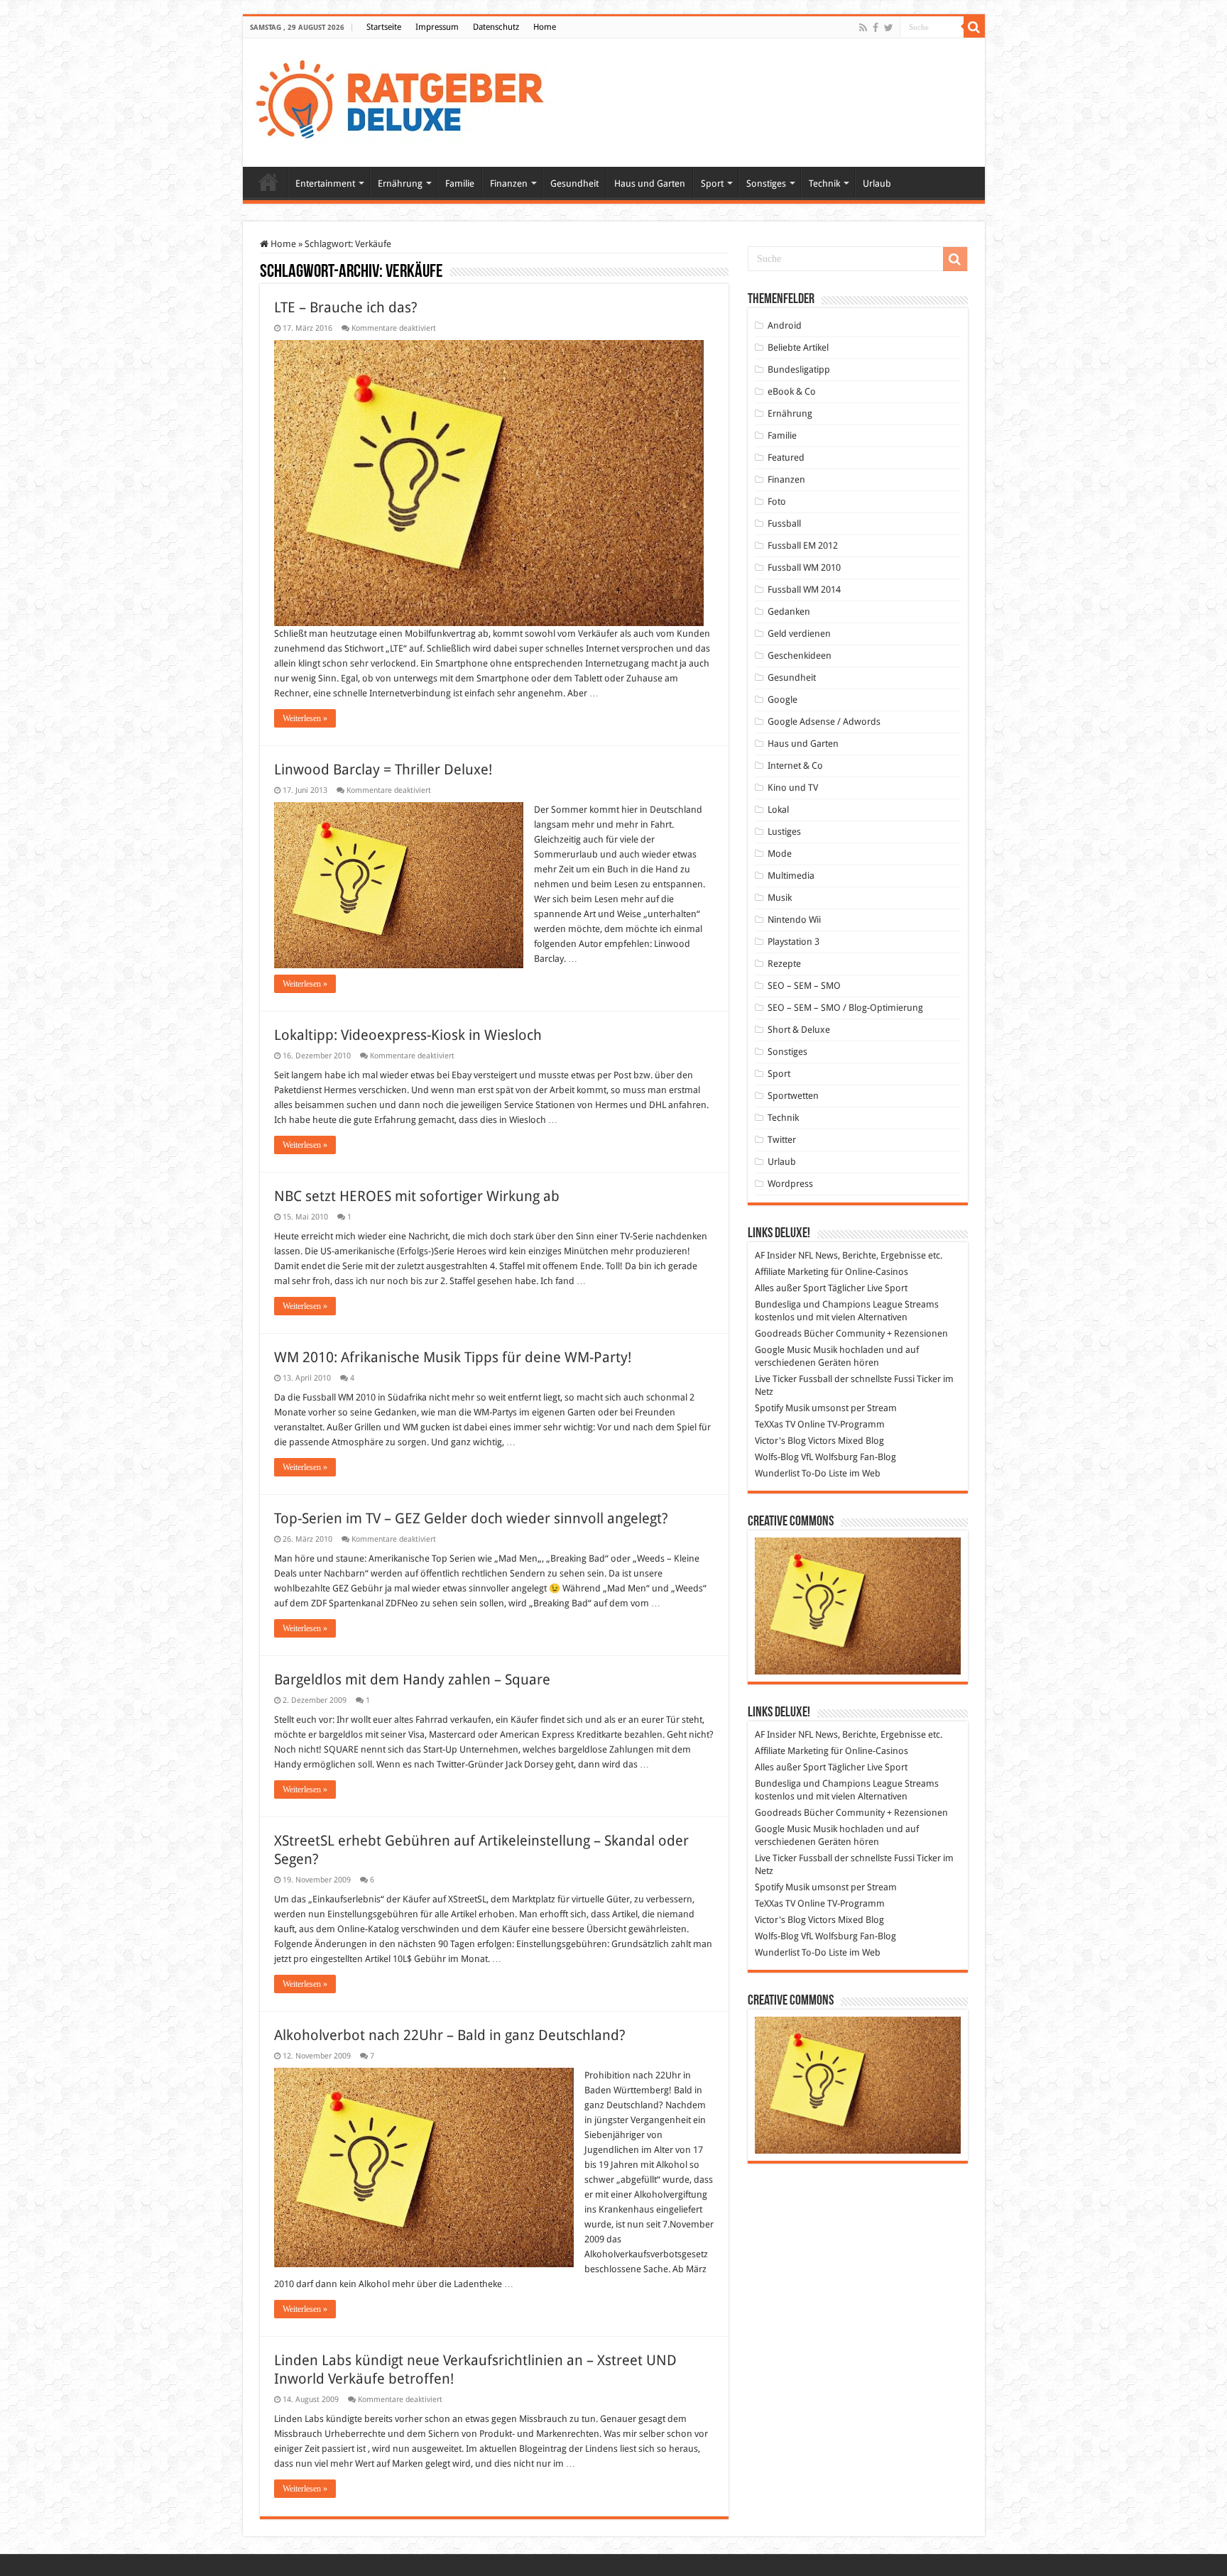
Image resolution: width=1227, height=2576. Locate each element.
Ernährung (400, 183)
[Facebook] (876, 28)
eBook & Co (792, 391)
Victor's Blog (780, 1441)
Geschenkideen (800, 656)
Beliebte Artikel (798, 347)
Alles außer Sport (790, 1288)
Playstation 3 (794, 942)
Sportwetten (793, 1096)
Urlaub (877, 183)
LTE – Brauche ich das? (346, 307)
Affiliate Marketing (792, 1272)
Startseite (384, 27)
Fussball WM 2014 (804, 590)
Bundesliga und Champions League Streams (847, 1304)
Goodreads (778, 1333)
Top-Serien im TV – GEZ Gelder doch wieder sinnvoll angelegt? (471, 1518)
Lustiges (784, 832)
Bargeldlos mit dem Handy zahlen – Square (412, 1679)
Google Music (783, 1350)
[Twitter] (889, 28)
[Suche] (974, 27)
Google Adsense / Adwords (824, 722)
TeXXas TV (775, 1424)
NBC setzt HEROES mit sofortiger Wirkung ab (417, 1196)
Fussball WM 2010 (804, 568)
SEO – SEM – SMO (804, 986)
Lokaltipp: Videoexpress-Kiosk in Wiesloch (408, 1035)
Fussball (784, 524)
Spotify (769, 1408)
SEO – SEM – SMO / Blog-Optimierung (845, 1008)
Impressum (437, 27)
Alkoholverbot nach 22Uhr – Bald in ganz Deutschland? (450, 2035)
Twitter (782, 1140)
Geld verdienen (799, 634)
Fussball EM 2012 (803, 546)
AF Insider (775, 1255)
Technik (824, 183)
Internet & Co (795, 766)
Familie (460, 183)
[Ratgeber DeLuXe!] (407, 100)
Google (782, 700)
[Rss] (863, 28)
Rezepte (784, 964)
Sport (712, 183)
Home (545, 27)
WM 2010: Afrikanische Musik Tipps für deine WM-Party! (453, 1357)
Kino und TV (793, 788)
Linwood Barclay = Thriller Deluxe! (383, 769)
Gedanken (789, 612)
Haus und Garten (650, 183)
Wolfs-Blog (777, 1457)
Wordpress (790, 1184)
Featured (786, 457)
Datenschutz (496, 27)
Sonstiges (766, 183)
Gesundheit (574, 183)
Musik (780, 898)
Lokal (778, 810)
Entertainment (325, 183)
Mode (780, 854)
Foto (777, 502)
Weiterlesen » (305, 718)
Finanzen (509, 183)
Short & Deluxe (799, 1030)
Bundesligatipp (799, 369)
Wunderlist (777, 1473)
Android (785, 325)
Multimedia (791, 876)
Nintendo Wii (794, 920)
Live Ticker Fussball (794, 1379)
